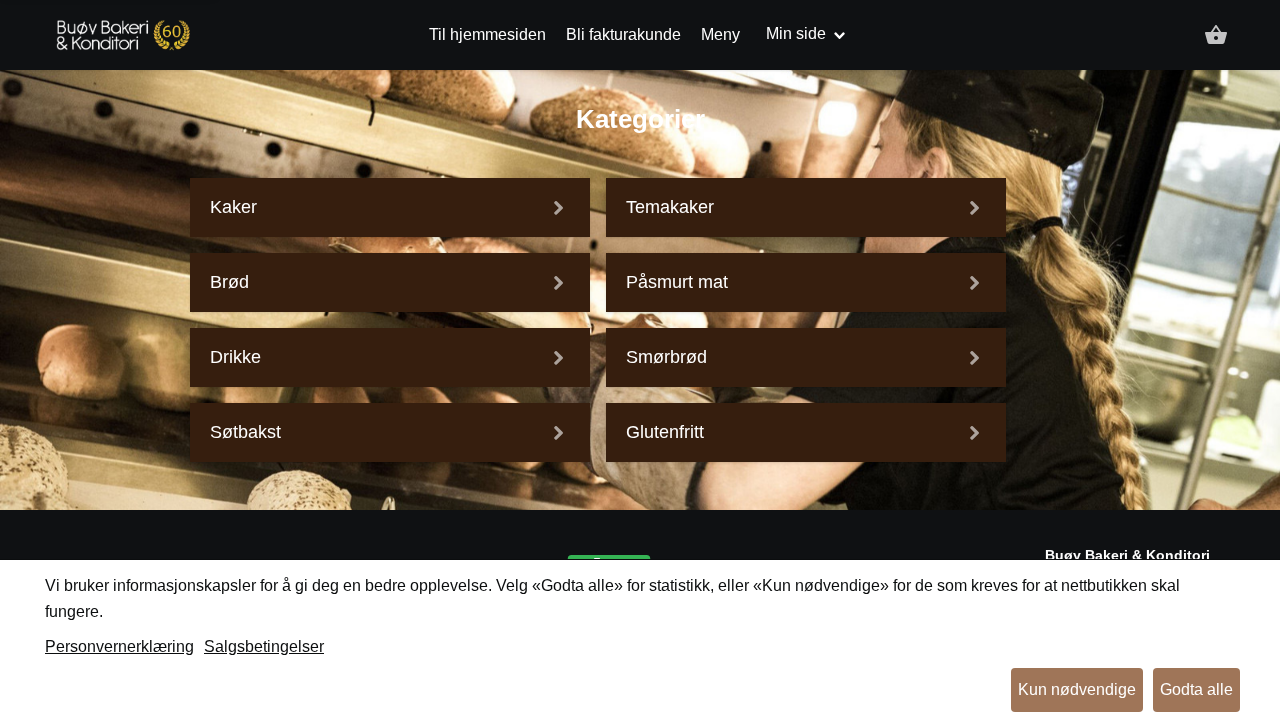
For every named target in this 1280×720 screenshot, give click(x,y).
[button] (1216, 35)
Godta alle (1196, 689)
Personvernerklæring (119, 646)
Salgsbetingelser (264, 646)
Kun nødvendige (1077, 689)
